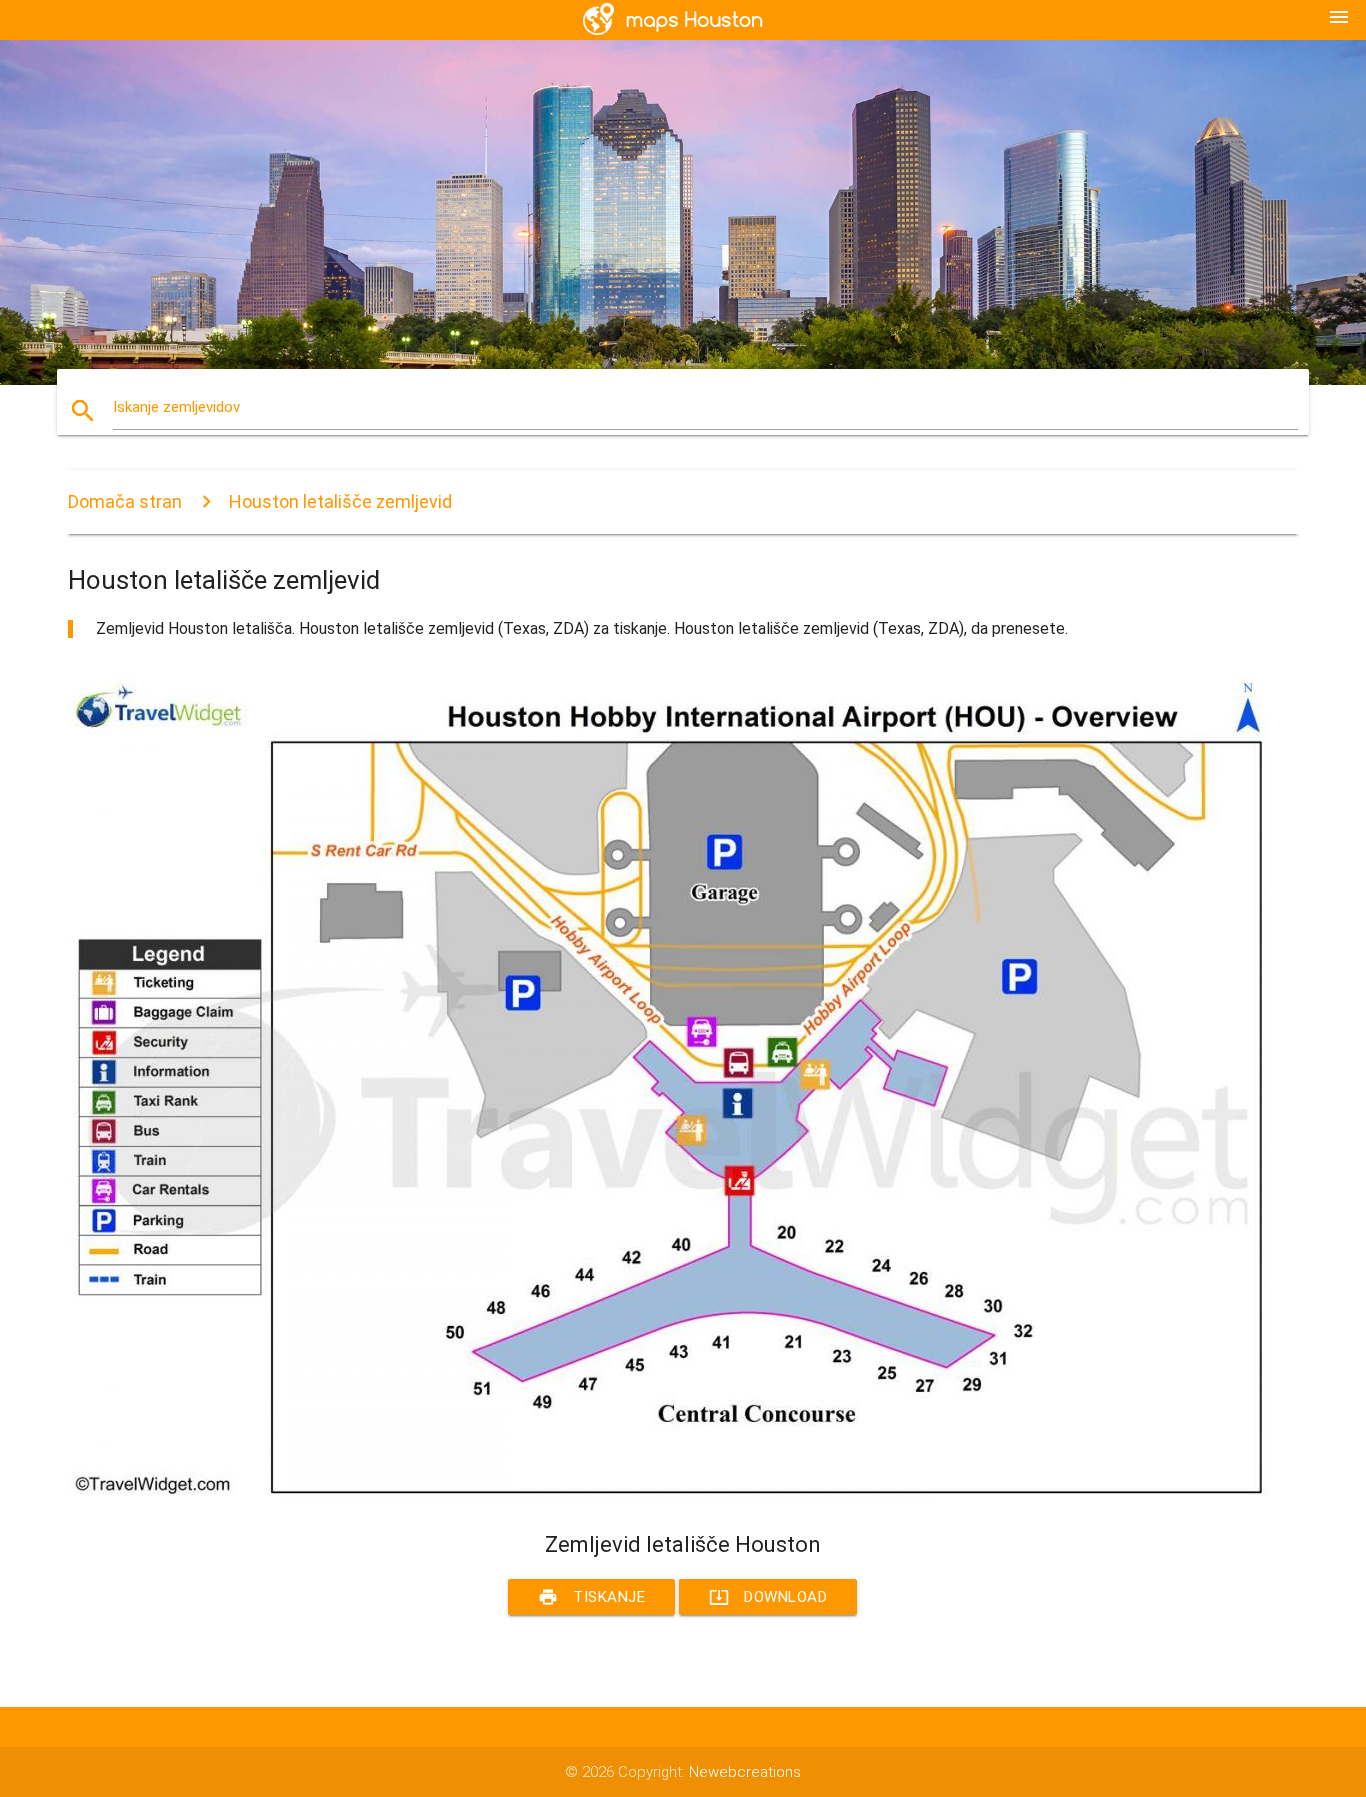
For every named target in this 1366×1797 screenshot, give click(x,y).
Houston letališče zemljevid (340, 501)
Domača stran (125, 501)
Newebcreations (745, 1772)
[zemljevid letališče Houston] (668, 1495)
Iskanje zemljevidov (176, 407)
